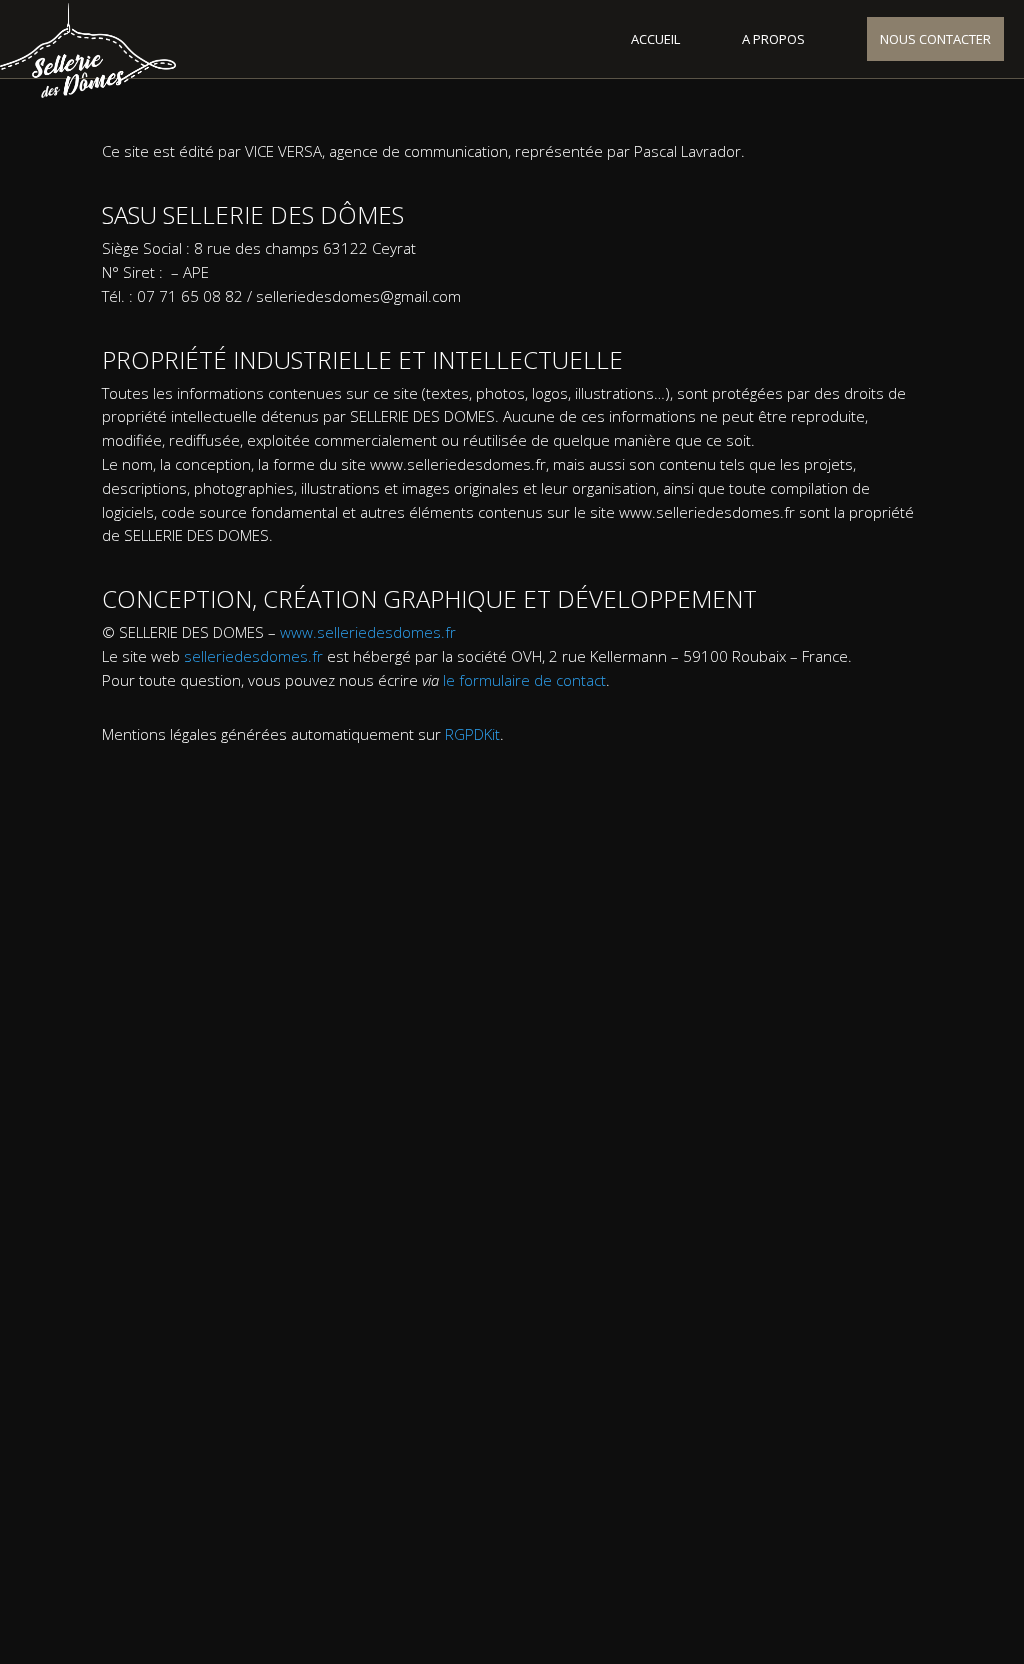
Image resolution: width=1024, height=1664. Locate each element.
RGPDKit (472, 734)
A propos (773, 39)
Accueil (655, 39)
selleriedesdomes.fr (253, 656)
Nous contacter (935, 39)
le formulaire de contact (524, 680)
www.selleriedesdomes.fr (368, 632)
